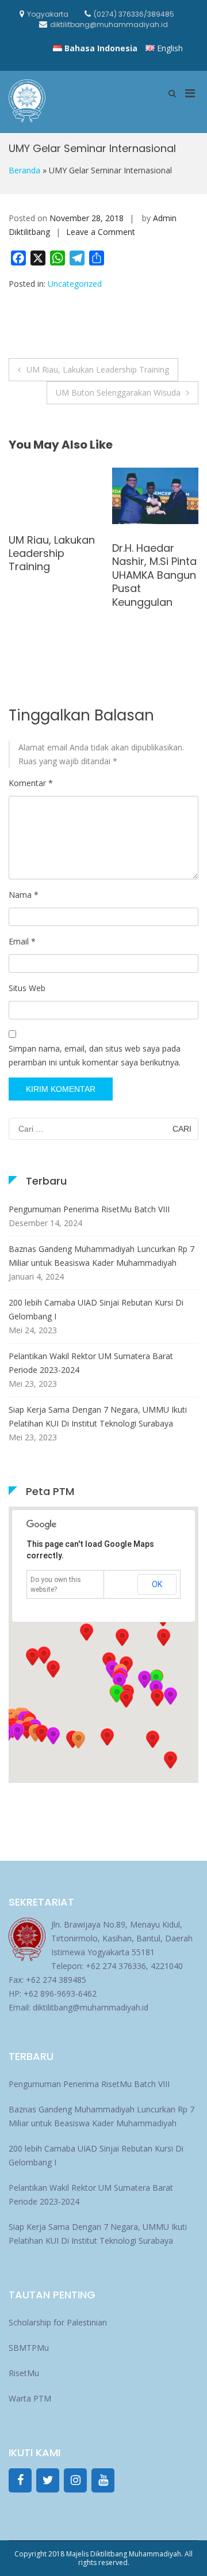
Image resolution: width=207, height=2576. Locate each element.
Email (22, 941)
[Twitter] (48, 2480)
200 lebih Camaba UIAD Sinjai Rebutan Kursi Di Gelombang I (96, 1309)
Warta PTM (30, 2398)
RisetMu (24, 2373)
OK (157, 1584)
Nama (24, 895)
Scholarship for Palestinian (58, 2322)
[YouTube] (103, 2480)
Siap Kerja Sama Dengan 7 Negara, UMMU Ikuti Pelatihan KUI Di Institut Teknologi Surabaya (98, 1416)
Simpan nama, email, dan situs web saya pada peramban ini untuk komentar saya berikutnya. (95, 1055)
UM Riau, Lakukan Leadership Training (98, 369)
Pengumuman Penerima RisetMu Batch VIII (89, 1209)
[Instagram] (75, 2480)
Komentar (31, 783)
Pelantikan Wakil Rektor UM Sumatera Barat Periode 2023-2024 (91, 1363)
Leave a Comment (101, 232)
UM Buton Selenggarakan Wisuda (118, 392)
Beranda (24, 170)
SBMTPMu (29, 2348)
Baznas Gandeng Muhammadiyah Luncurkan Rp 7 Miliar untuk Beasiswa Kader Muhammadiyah (101, 1256)
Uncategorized (75, 284)
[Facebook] (20, 2480)
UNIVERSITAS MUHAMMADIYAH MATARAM (50, 505)
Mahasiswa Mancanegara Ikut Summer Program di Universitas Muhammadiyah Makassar (154, 599)
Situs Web (27, 988)
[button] (157, 1698)
